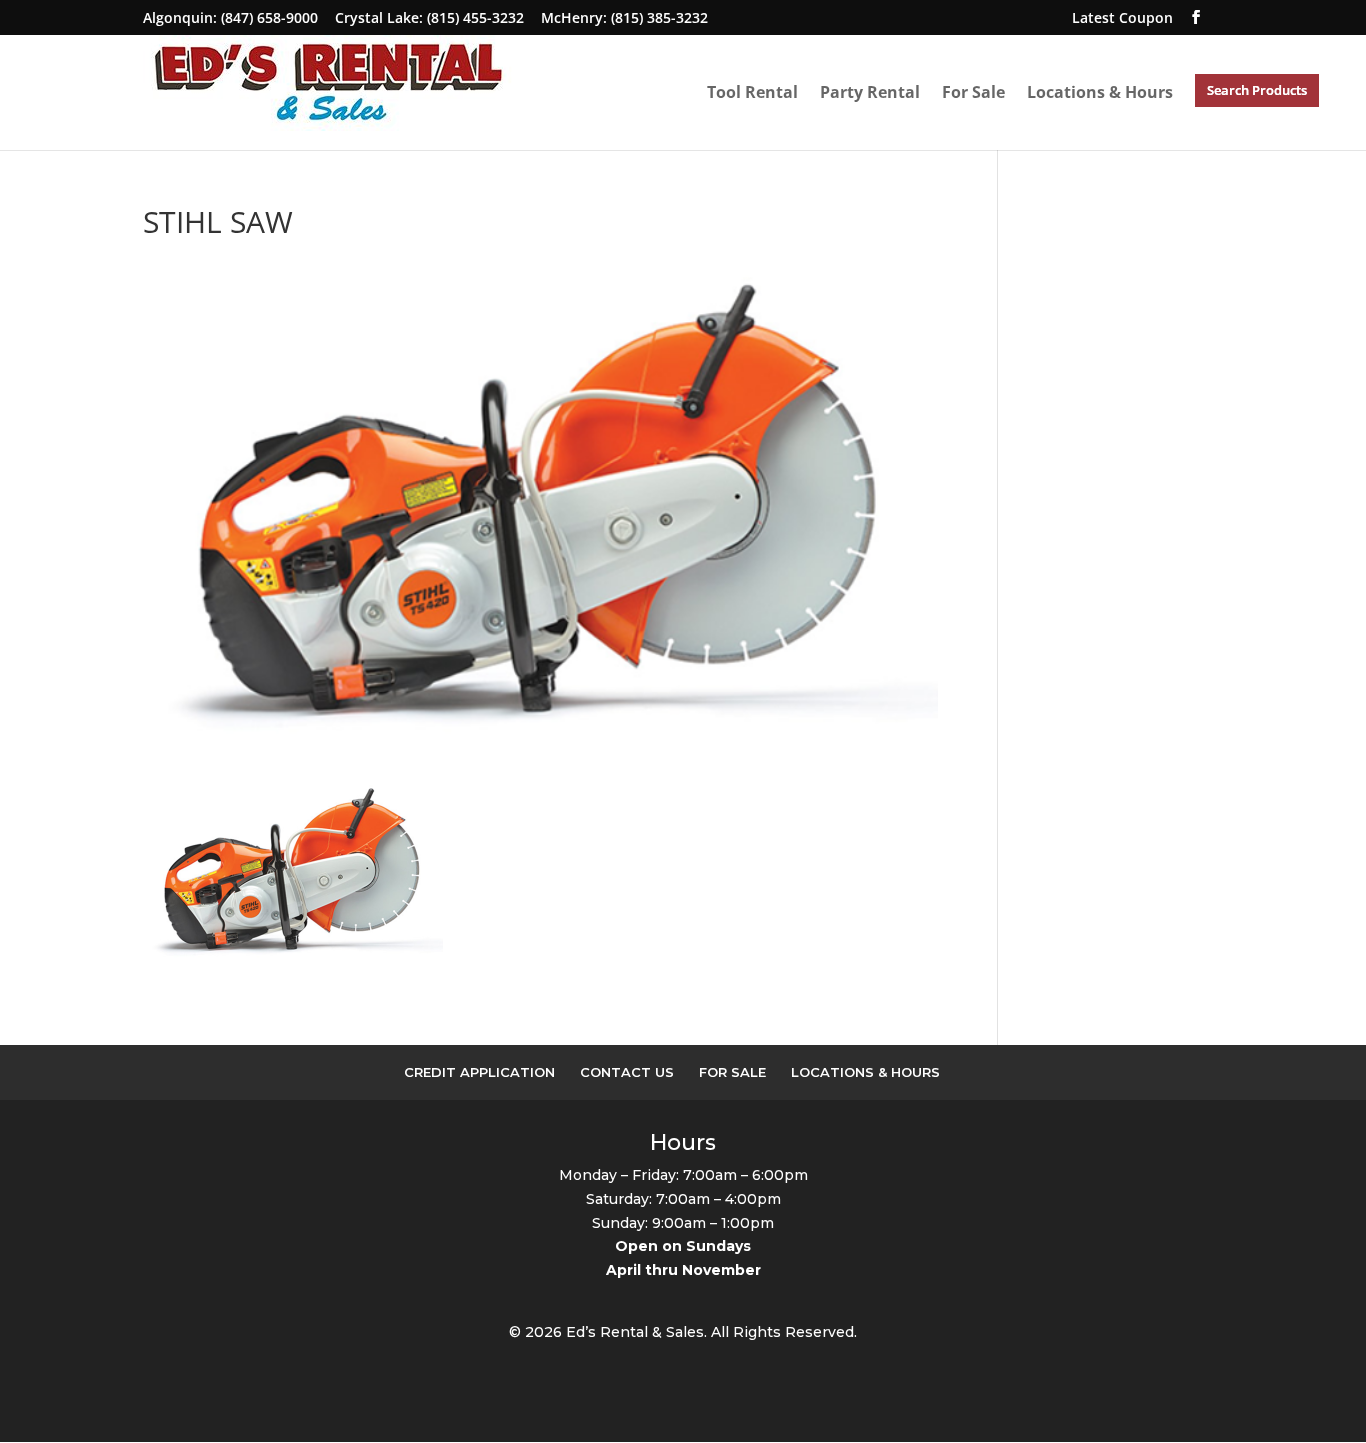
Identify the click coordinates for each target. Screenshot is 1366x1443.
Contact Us (627, 1072)
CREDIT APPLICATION (479, 1072)
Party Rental (870, 92)
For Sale (973, 92)
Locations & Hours (1100, 92)
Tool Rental (752, 92)
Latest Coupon (1122, 17)
